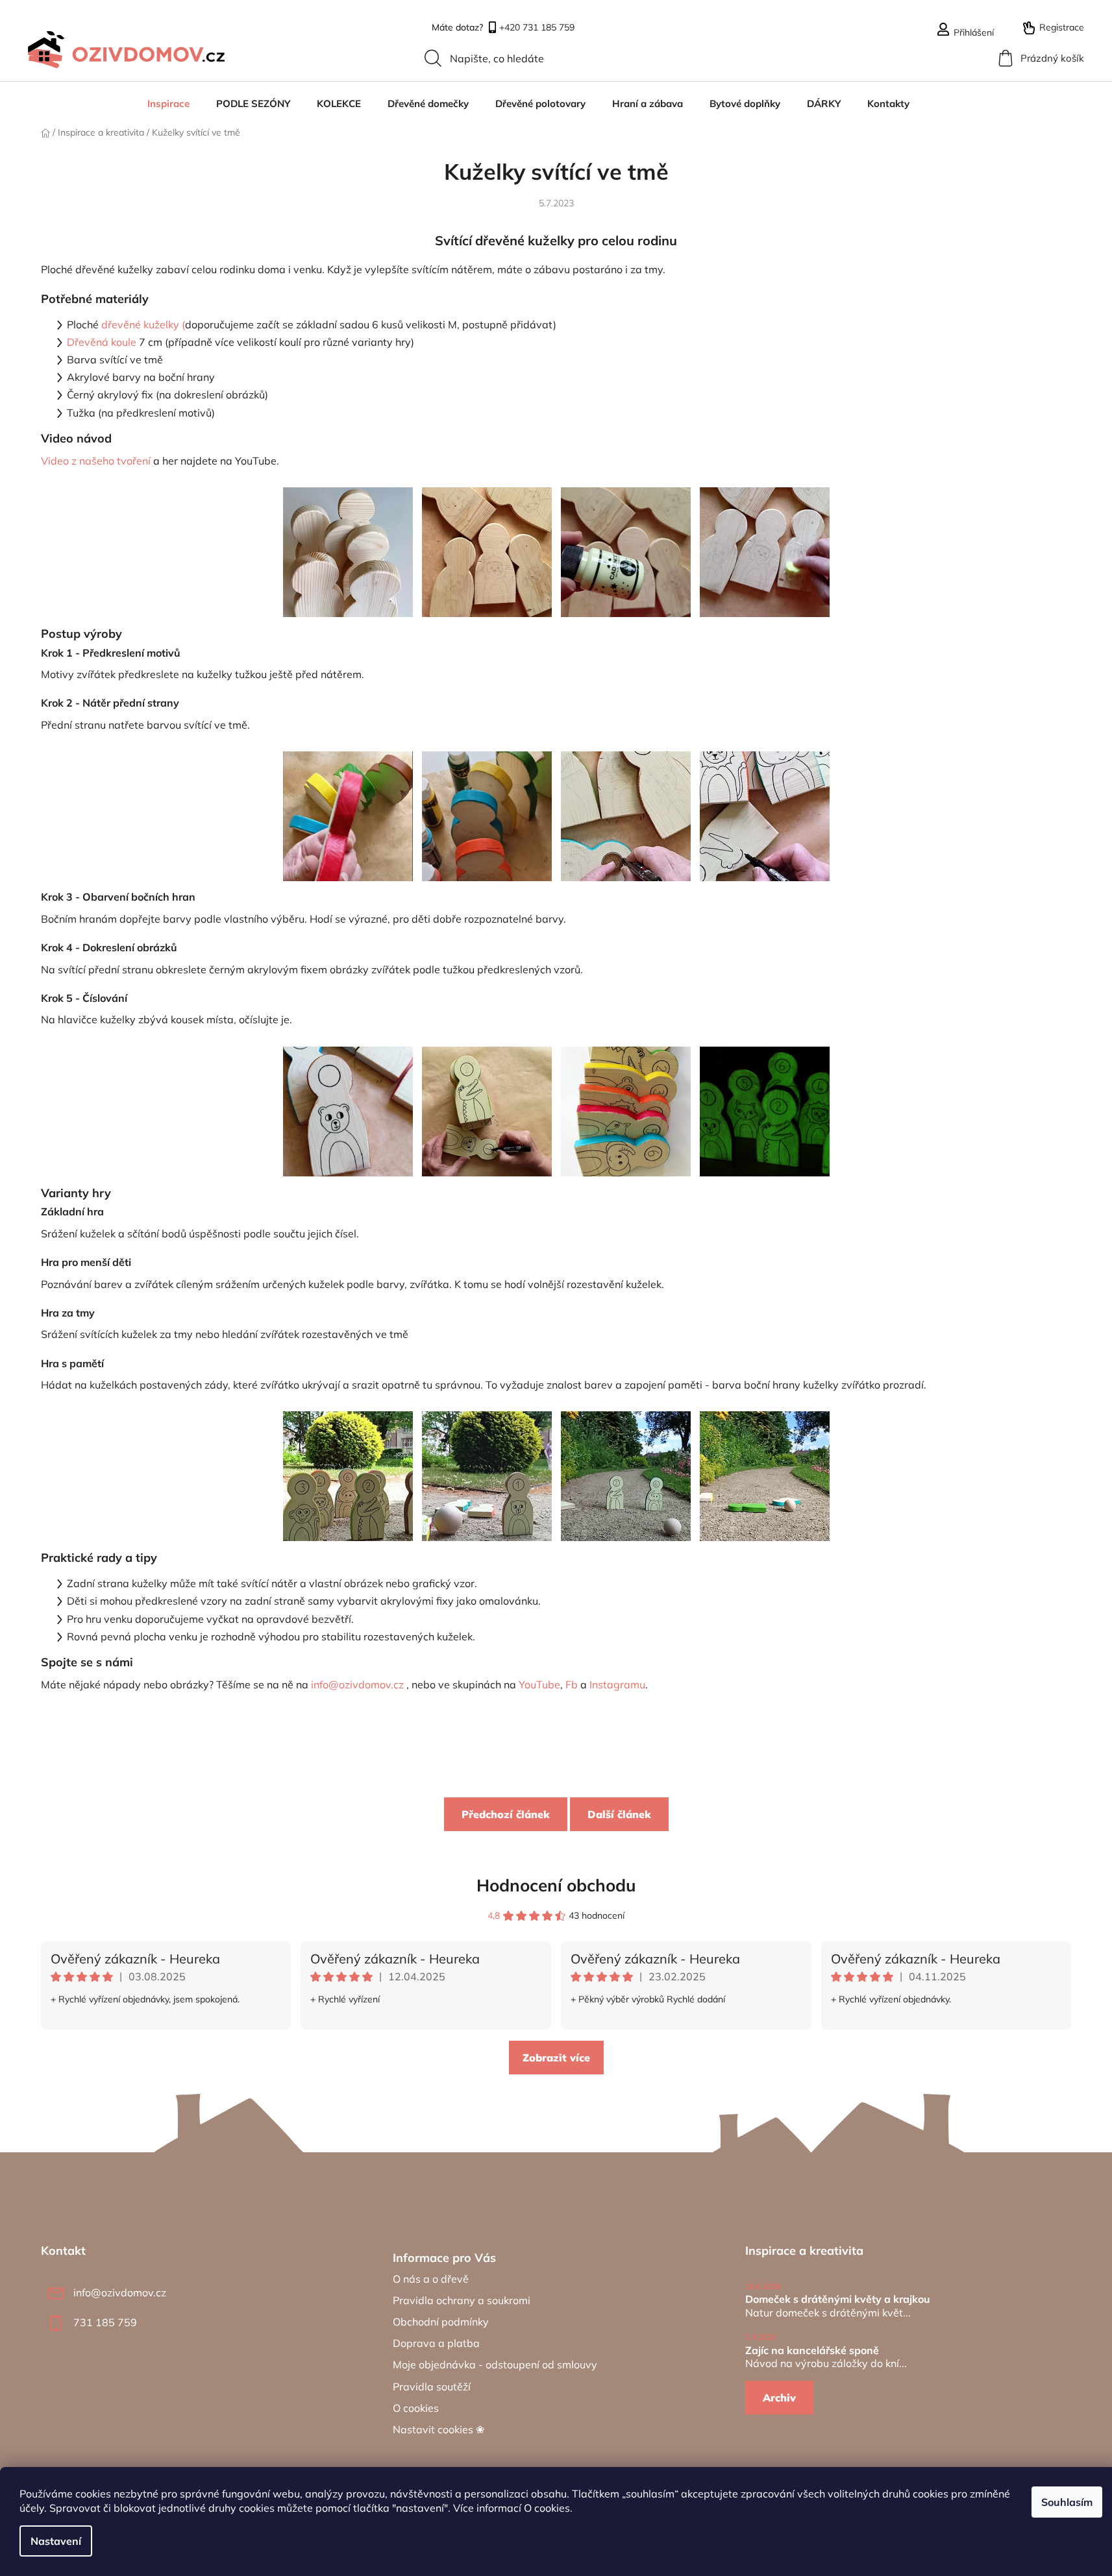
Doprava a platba (436, 2343)
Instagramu (617, 1684)
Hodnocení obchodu (556, 1885)
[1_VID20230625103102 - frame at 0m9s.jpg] (626, 551)
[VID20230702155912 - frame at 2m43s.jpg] (765, 1475)
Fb (572, 1684)
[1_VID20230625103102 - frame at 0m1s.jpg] (487, 551)
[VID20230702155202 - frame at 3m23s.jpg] (487, 1475)
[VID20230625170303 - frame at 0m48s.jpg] (765, 815)
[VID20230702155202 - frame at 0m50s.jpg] (348, 1475)
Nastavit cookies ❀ (439, 2429)
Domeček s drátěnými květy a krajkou (838, 2300)
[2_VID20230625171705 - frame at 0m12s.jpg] (487, 1110)
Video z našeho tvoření (97, 461)
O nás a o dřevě (431, 2279)
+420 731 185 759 (537, 29)
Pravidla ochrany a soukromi (462, 2300)
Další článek (619, 1814)
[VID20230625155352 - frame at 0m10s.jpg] (487, 815)
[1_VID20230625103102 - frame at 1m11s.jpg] (765, 551)
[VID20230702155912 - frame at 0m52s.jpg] (626, 1475)
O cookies (547, 2508)
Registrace (1062, 27)
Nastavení (56, 2541)
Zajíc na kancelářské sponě (812, 2351)
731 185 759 (105, 2322)
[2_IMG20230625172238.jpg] (626, 1110)
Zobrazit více (556, 2058)
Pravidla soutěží (432, 2387)
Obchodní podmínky (441, 2322)
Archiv (779, 2398)
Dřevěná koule (102, 342)
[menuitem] (168, 104)
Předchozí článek (506, 1814)
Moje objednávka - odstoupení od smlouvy (495, 2364)
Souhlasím (1067, 2502)
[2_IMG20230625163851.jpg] (348, 1110)
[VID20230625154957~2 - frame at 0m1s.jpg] (348, 815)
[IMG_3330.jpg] (765, 1110)
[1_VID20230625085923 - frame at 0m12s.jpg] (348, 551)
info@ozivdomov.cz (357, 1684)
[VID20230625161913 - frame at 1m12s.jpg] (626, 815)
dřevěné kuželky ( (143, 324)
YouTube (539, 1684)
